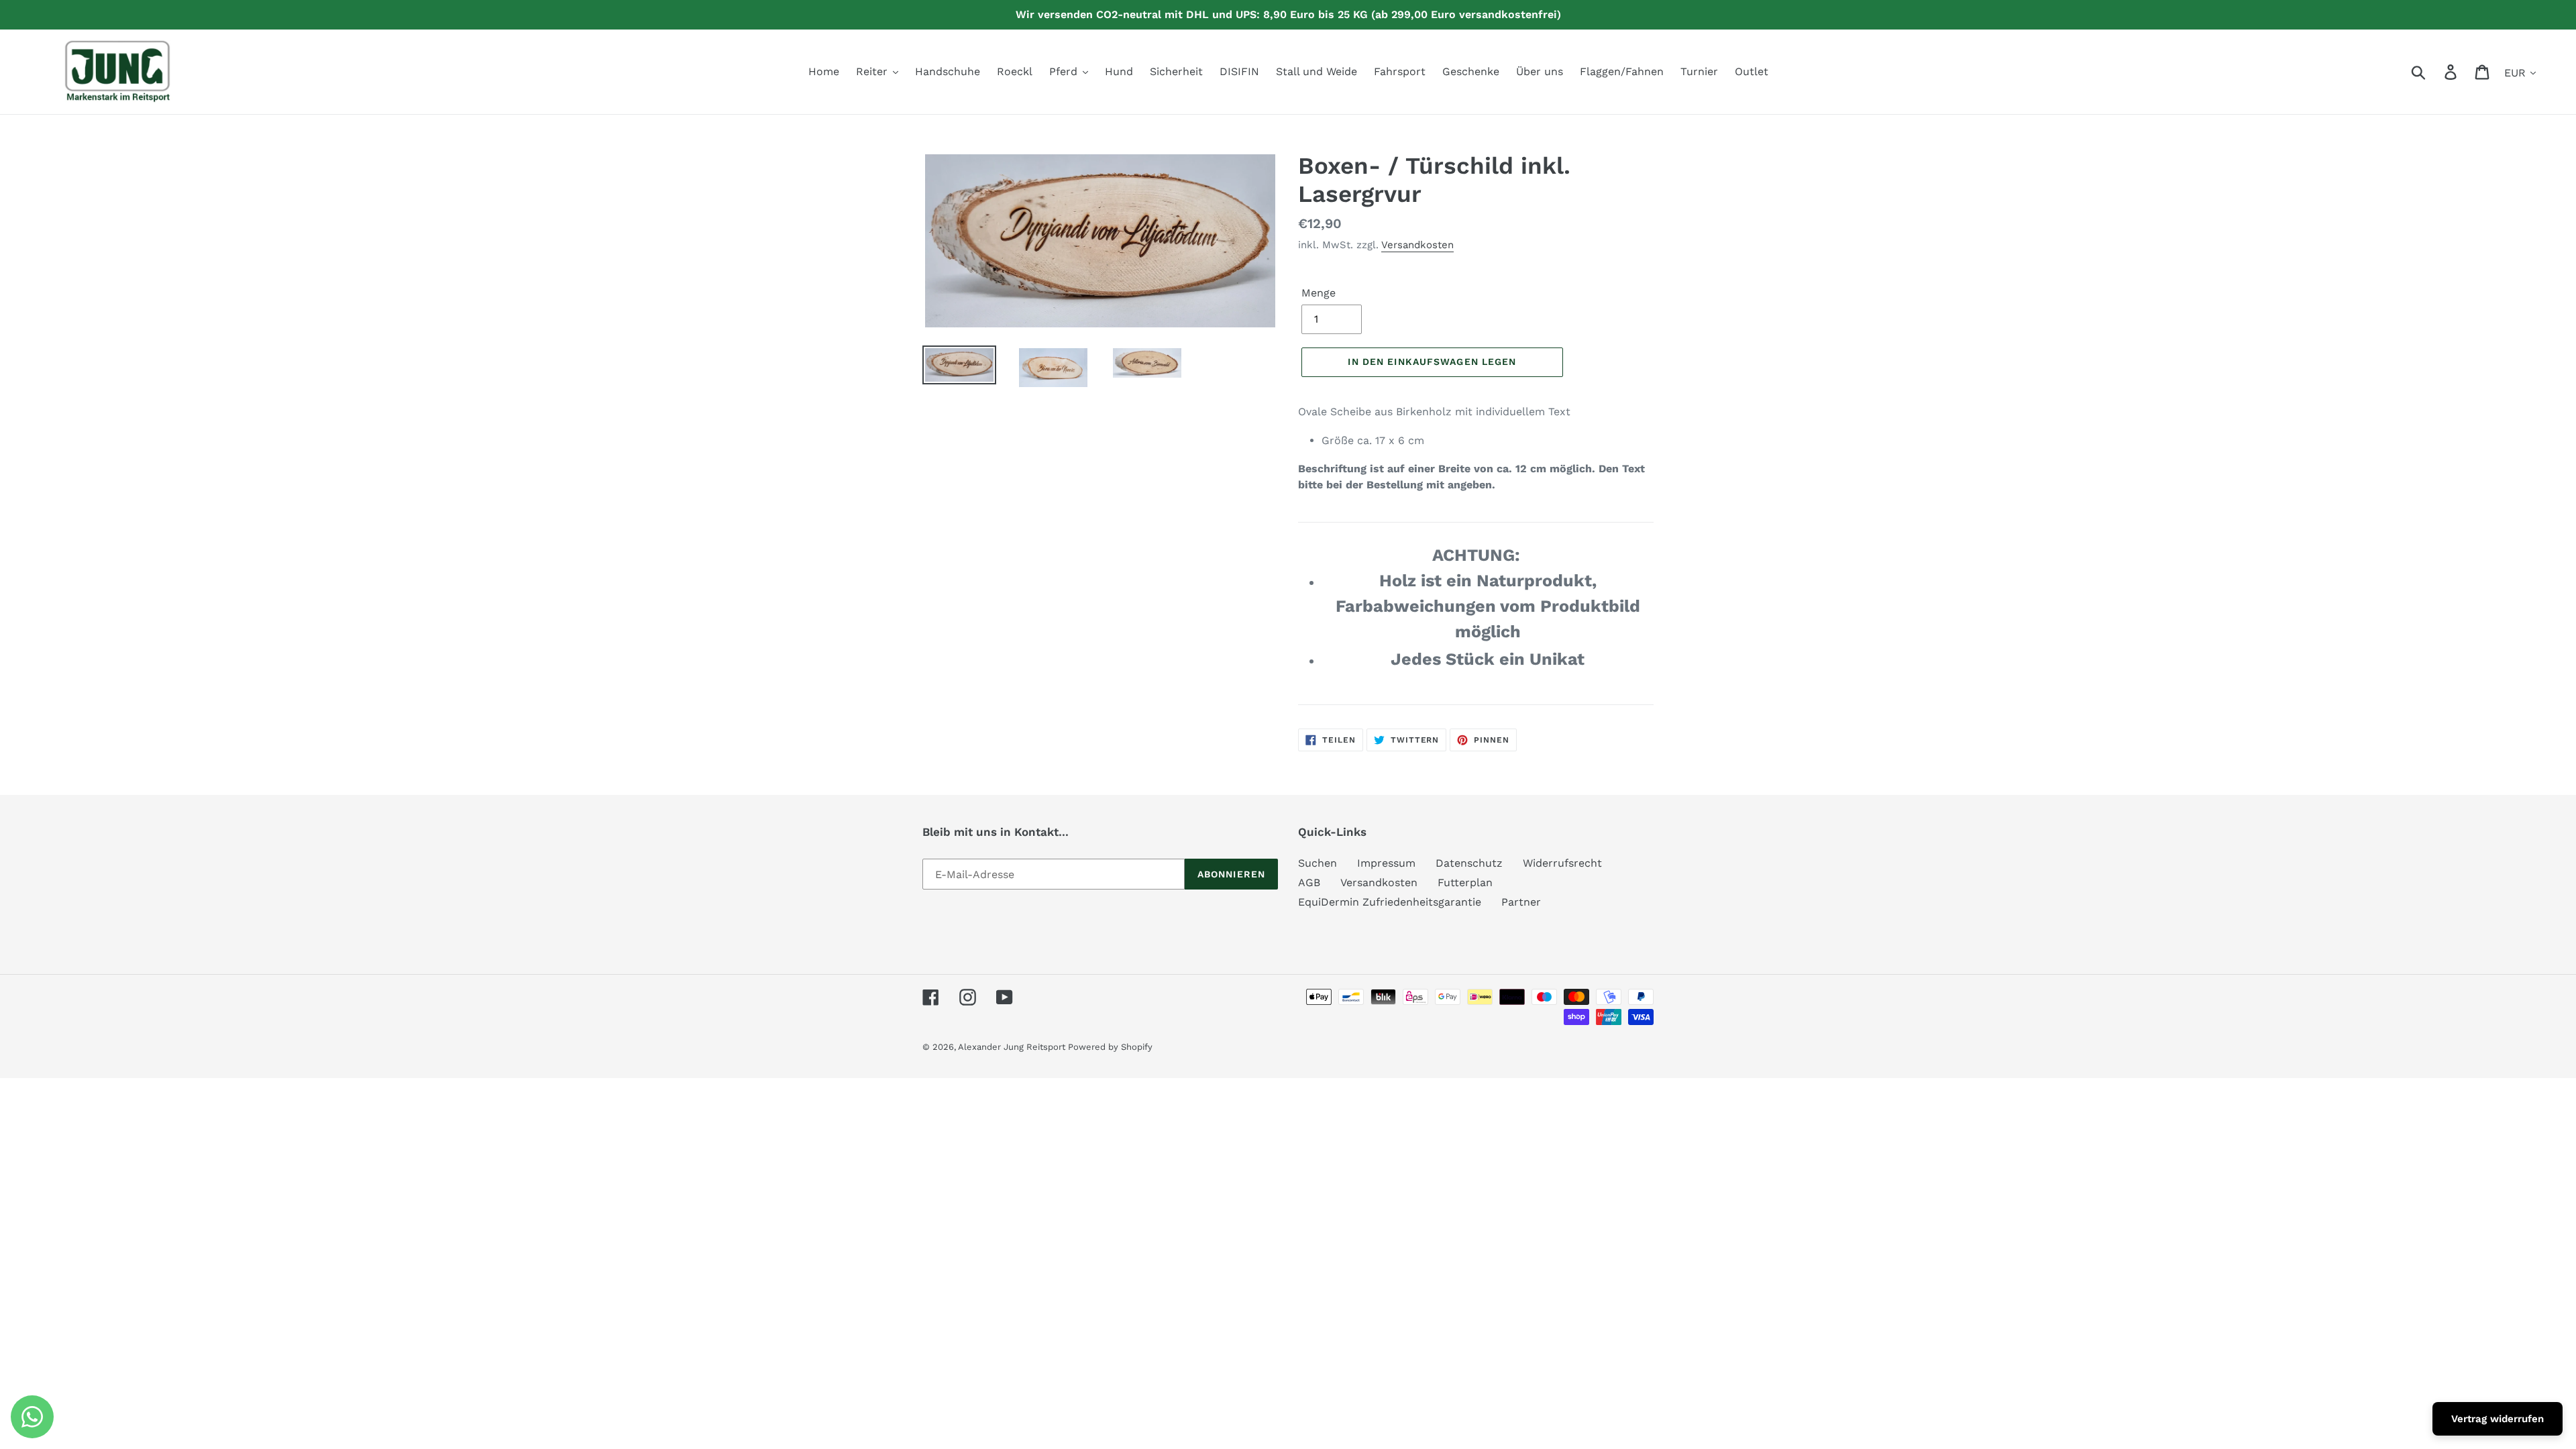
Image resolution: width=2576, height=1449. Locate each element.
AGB (1309, 882)
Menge (1319, 293)
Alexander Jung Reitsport (1013, 1047)
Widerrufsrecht (1562, 863)
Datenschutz (1469, 863)
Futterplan (1465, 882)
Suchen (1318, 863)
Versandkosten (1417, 245)
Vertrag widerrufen (2498, 1419)
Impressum (1386, 863)
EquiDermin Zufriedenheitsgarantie (1390, 902)
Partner (1521, 902)
